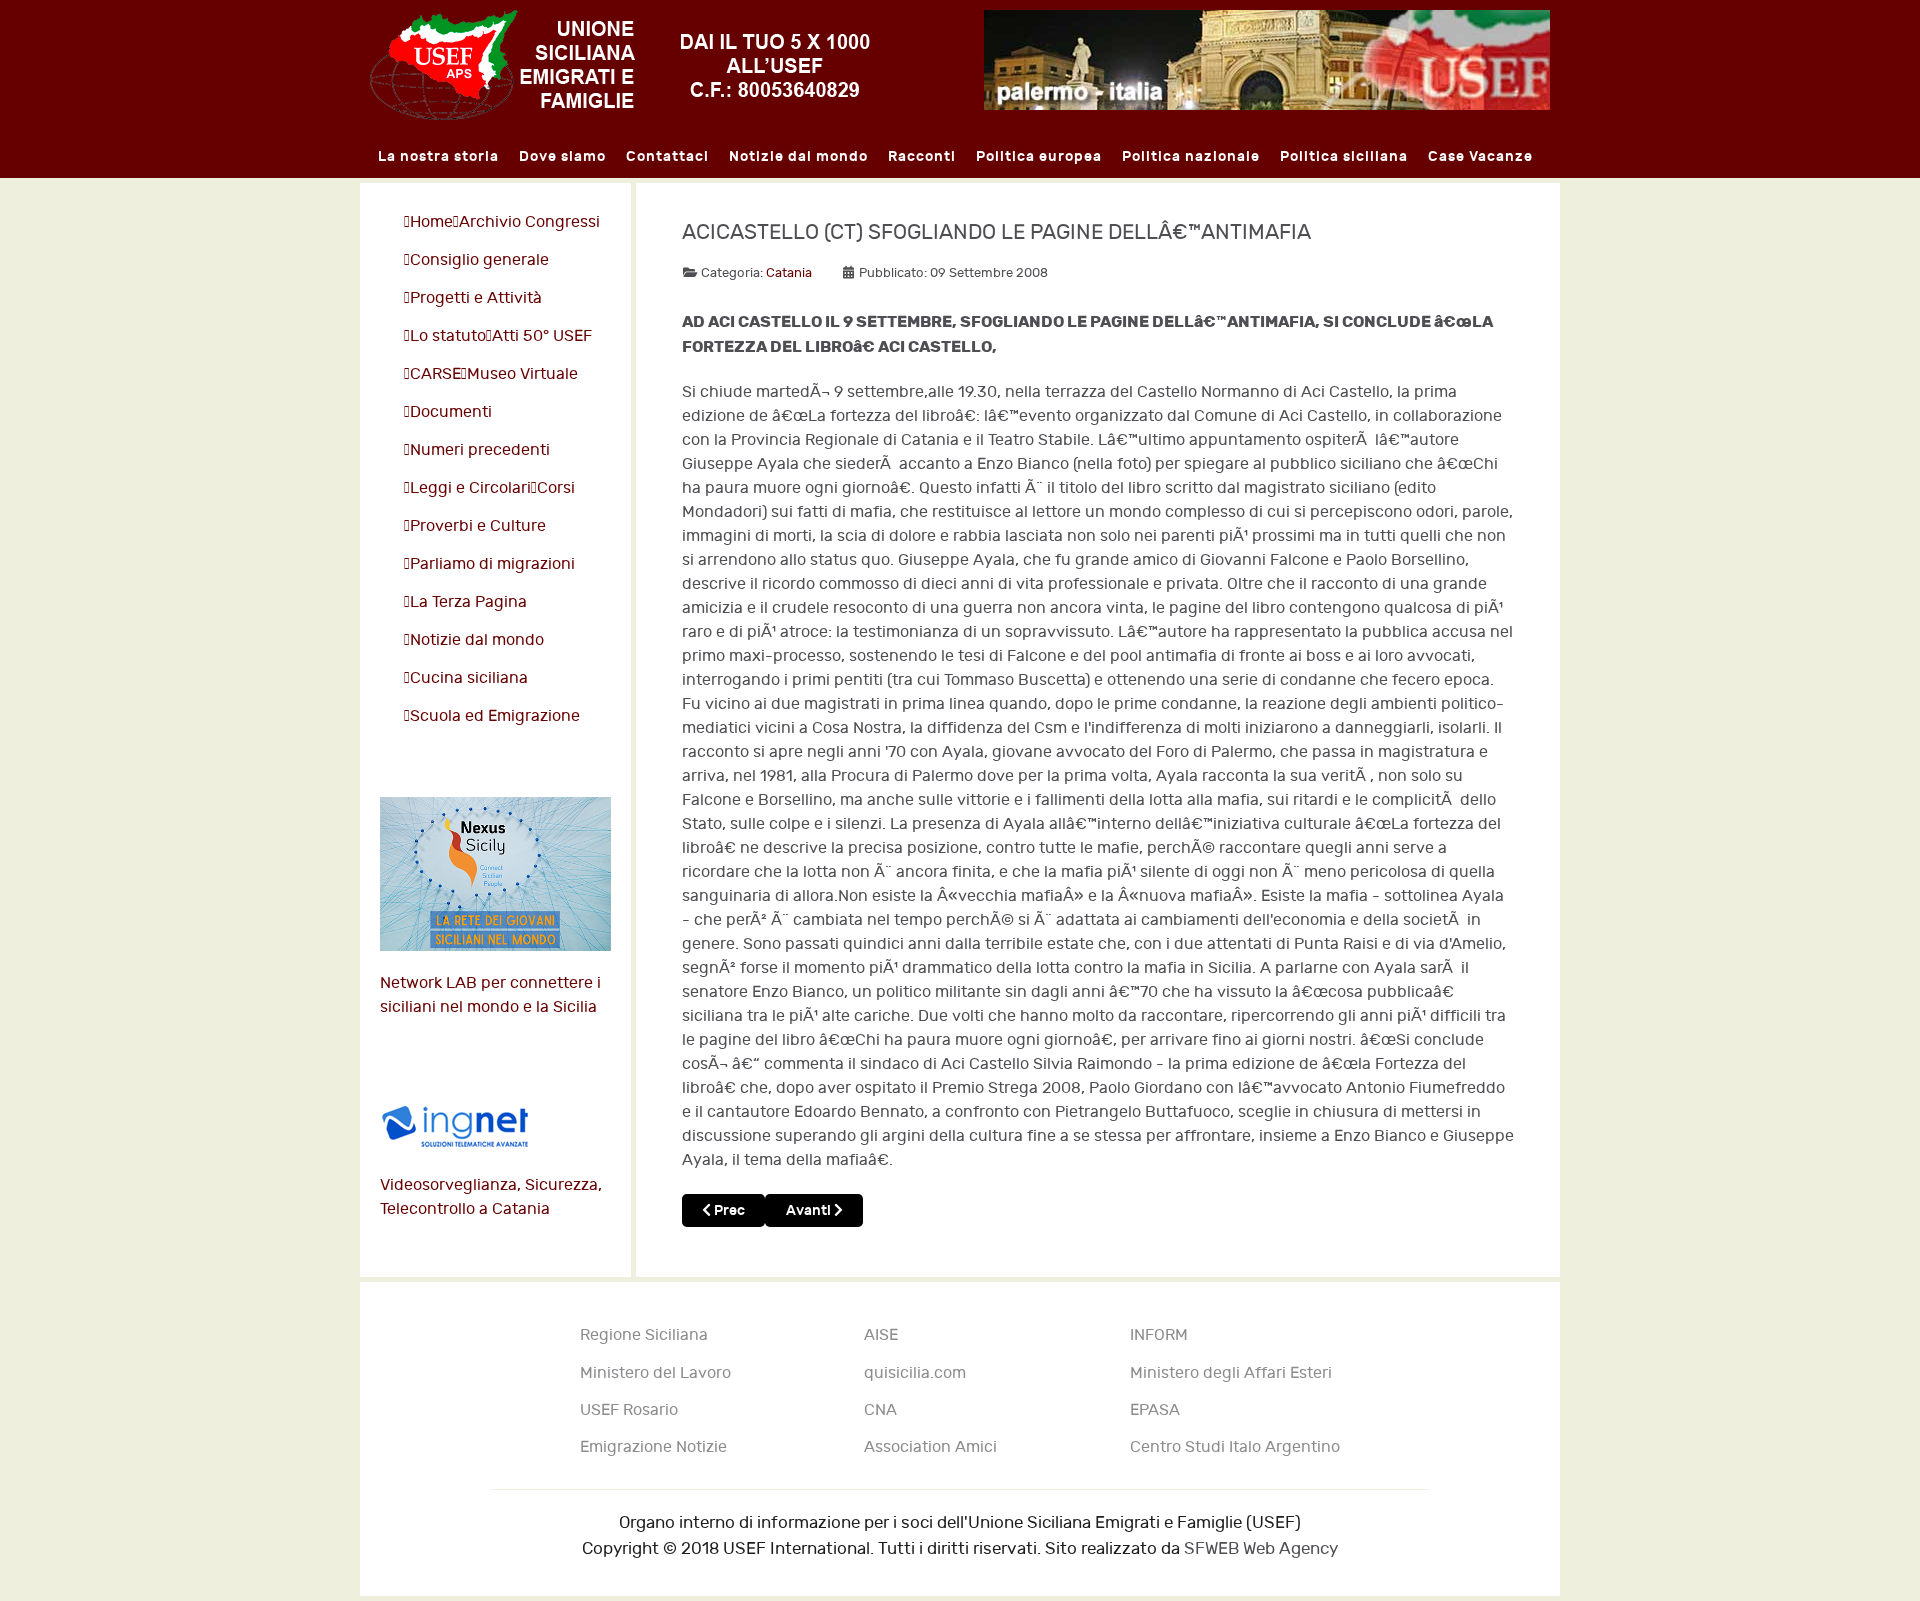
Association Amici (930, 1447)
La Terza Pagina (468, 602)
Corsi (556, 488)
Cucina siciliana (469, 678)
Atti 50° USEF (542, 336)
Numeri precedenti (480, 450)
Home (431, 222)
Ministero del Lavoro (655, 1373)
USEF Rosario (629, 1410)
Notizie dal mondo (477, 640)
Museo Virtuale (522, 374)
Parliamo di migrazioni (492, 564)
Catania (789, 273)
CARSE (435, 374)
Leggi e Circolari (470, 488)
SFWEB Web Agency (1261, 1548)
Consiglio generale (479, 260)
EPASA (1155, 1410)
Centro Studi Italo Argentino (1235, 1447)
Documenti (451, 412)
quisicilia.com (915, 1373)
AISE (881, 1335)
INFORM (1159, 1335)
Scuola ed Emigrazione (495, 716)
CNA (880, 1410)
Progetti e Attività (476, 298)
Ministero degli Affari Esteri (1231, 1373)
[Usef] (620, 64)
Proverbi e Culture (478, 526)
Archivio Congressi (529, 222)
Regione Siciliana (644, 1335)
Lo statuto (448, 336)
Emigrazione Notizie (653, 1447)
